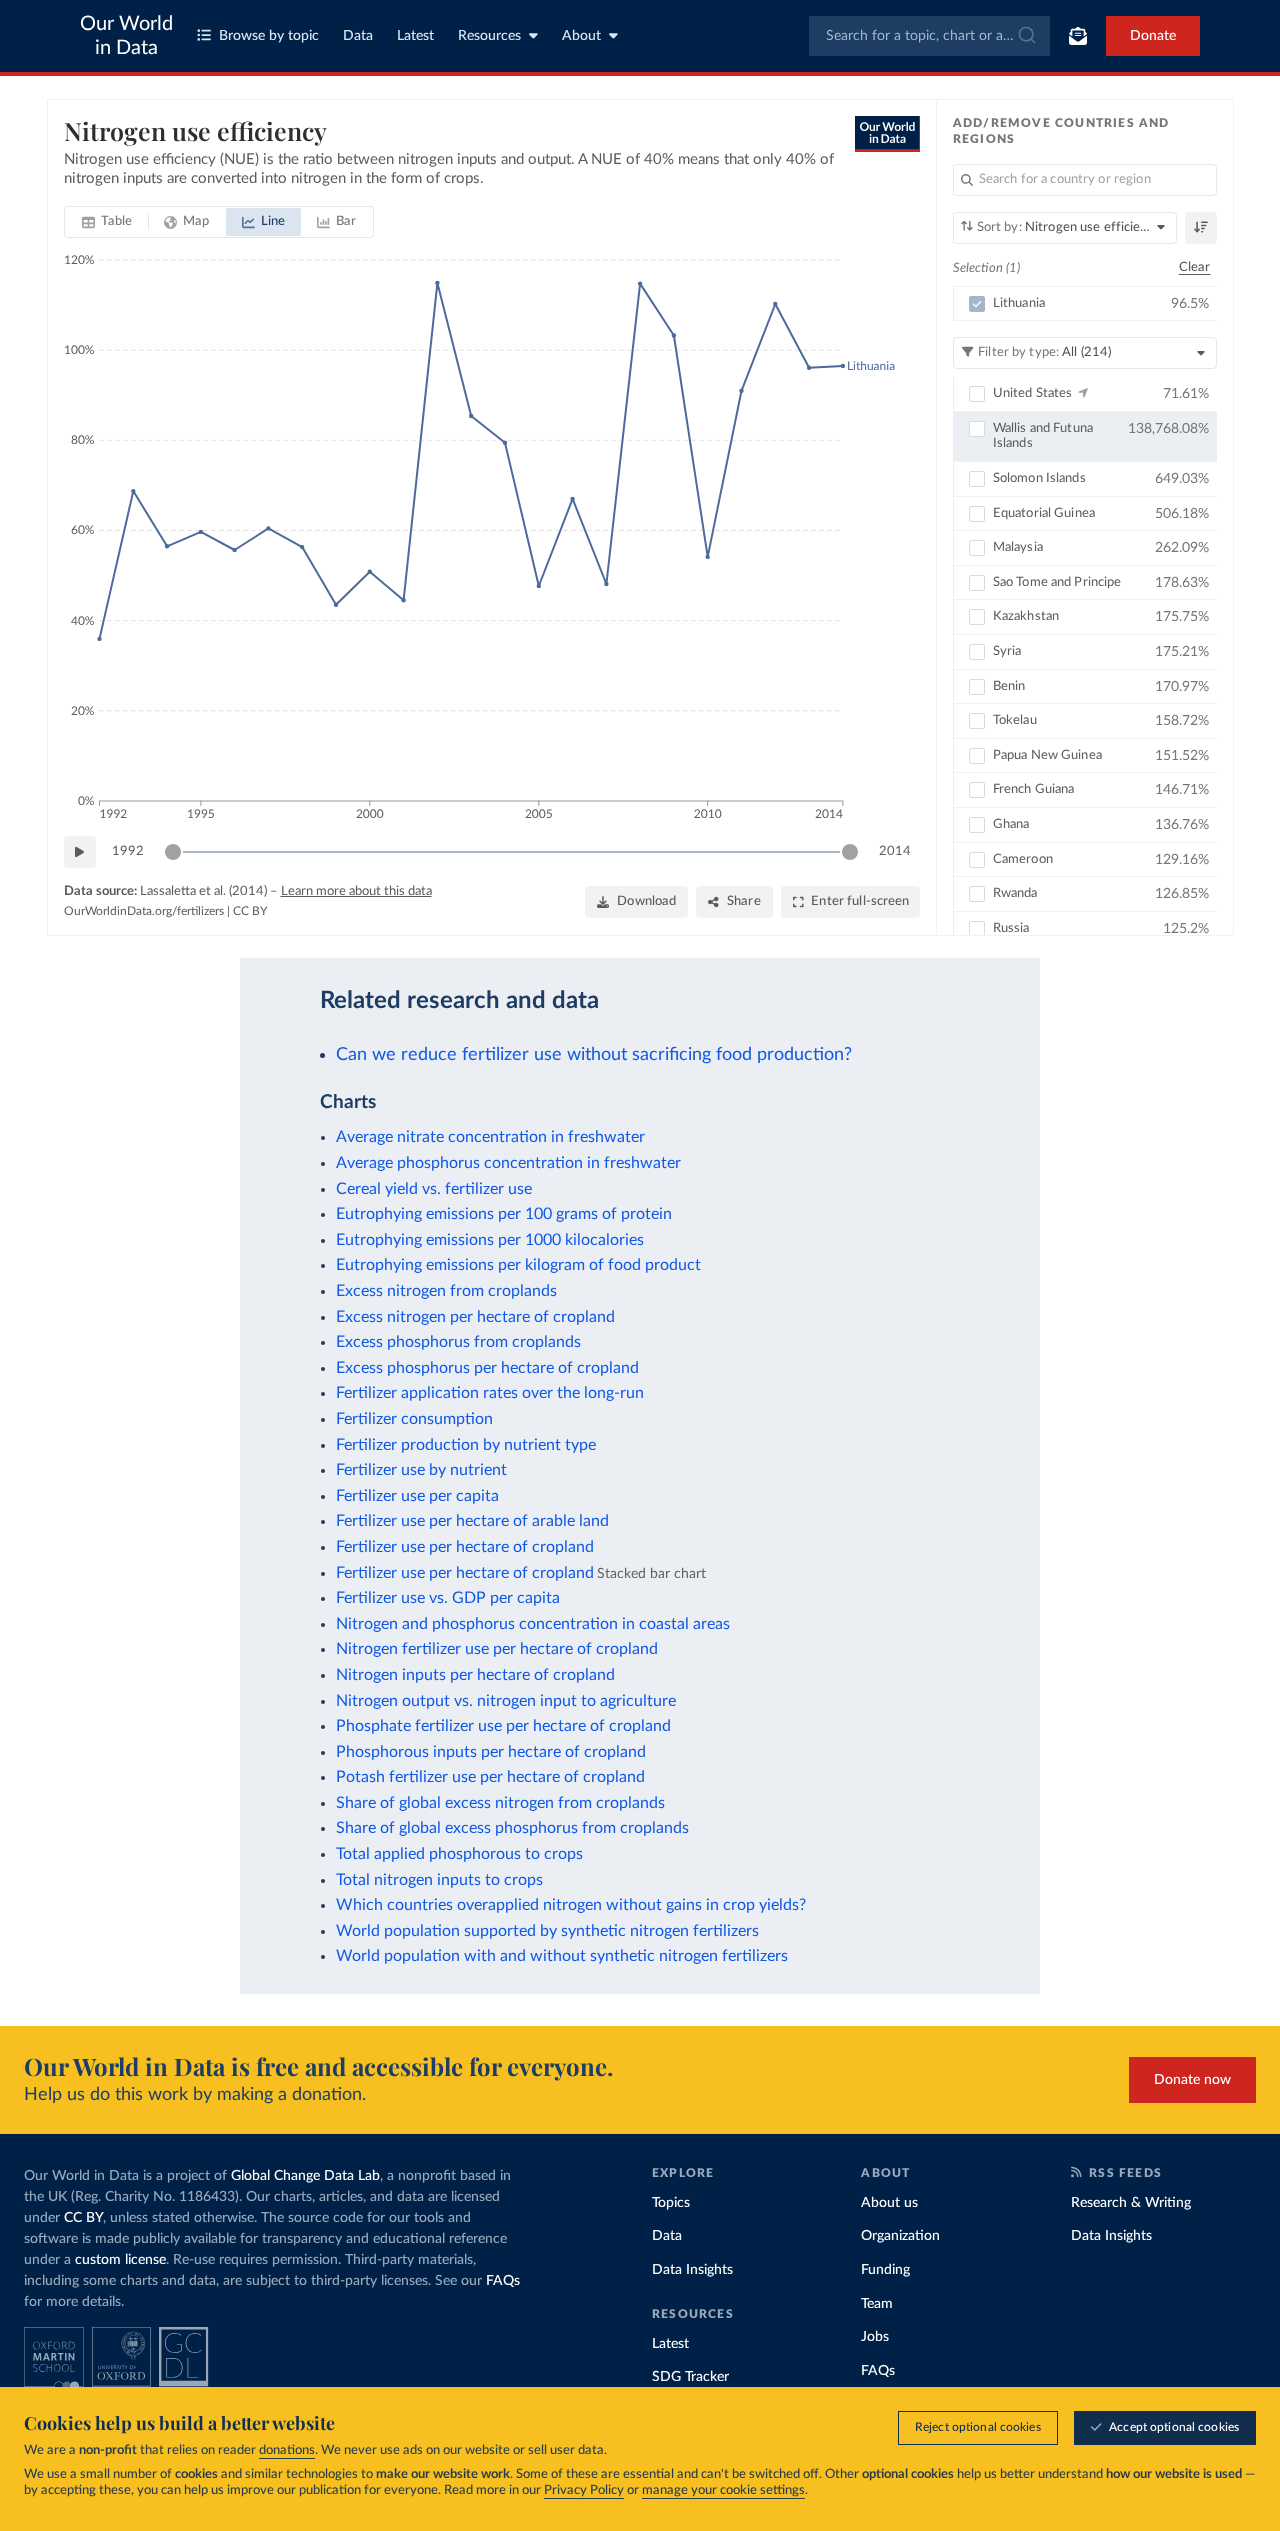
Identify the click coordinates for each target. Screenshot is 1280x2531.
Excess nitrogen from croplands (446, 1291)
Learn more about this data (356, 891)
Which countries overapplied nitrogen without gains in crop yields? (571, 1905)
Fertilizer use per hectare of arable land (472, 1521)
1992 (128, 851)
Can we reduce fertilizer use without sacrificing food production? (594, 1054)
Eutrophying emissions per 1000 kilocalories (490, 1240)
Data (358, 36)
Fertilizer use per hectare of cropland (465, 1547)
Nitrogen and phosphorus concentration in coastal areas (533, 1624)
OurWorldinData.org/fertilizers (144, 911)
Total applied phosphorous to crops (459, 1854)
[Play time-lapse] (80, 852)
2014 (895, 851)
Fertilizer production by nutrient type (466, 1445)
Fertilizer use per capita (417, 1496)
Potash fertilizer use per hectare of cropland (490, 1777)
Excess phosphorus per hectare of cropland (487, 1368)
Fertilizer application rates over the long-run (490, 1393)
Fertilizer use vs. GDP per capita (448, 1598)
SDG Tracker (690, 2377)
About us (889, 2203)
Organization (900, 2236)
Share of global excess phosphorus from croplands (512, 1828)
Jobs (875, 2337)
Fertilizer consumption (414, 1419)
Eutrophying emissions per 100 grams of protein (504, 1214)
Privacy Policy (584, 2490)
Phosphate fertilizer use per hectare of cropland (503, 1726)
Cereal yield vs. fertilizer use (434, 1189)
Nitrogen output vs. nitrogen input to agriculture (506, 1701)
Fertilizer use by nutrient (421, 1470)
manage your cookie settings (723, 2490)
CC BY (250, 911)
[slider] (173, 852)
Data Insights (692, 2270)
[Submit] (1025, 36)
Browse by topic (269, 36)
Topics (671, 2203)
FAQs (503, 2281)
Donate (1153, 36)
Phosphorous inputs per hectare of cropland (491, 1752)
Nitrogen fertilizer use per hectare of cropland (497, 1649)
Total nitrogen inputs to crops (439, 1880)
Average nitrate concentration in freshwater (490, 1137)
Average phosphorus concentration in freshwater (508, 1163)
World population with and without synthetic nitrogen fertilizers (562, 1956)
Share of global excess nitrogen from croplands (500, 1803)
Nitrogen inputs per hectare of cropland (475, 1675)
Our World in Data (126, 36)
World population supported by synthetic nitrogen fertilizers (547, 1931)
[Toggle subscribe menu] (1078, 36)
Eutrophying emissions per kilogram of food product (518, 1265)
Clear (1195, 267)
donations (287, 2450)
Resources (489, 36)
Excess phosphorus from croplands (458, 1342)
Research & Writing (1131, 2203)
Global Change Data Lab (305, 2176)
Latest (415, 36)
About (581, 36)
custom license (120, 2260)
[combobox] (929, 36)
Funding (885, 2270)
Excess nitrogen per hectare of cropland (475, 1317)
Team (877, 2304)
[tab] (107, 222)
